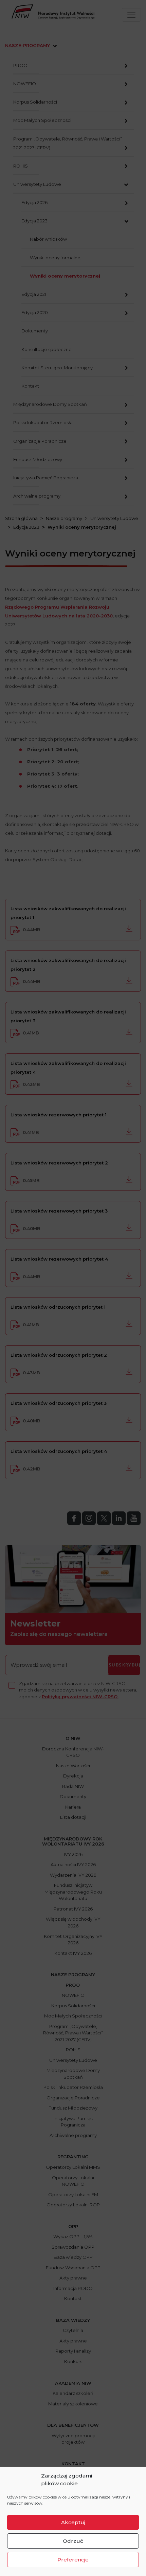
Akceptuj (73, 2522)
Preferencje (73, 2560)
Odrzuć (73, 2541)
